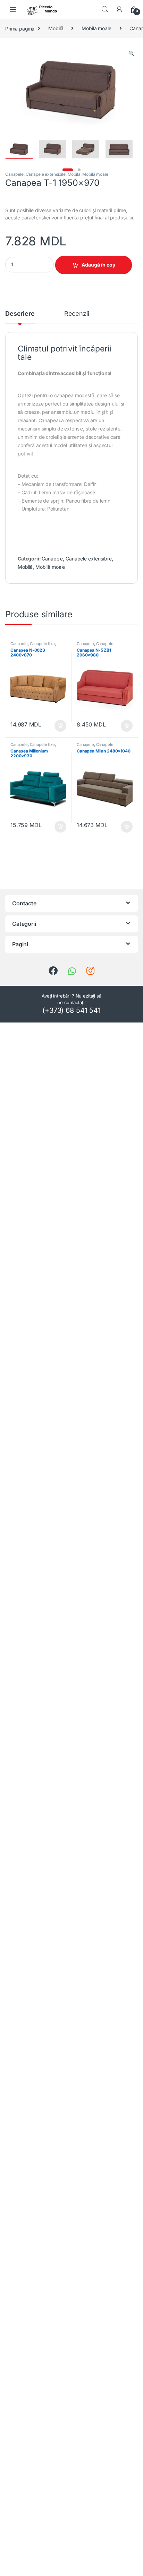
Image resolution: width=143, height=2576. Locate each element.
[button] (131, 53)
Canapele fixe (42, 644)
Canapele (14, 174)
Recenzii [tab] (77, 314)
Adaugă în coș (98, 265)
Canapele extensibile (46, 174)
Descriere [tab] (20, 314)
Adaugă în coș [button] (57, 726)
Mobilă (56, 28)
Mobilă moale (96, 28)
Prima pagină (20, 28)
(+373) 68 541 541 (71, 1010)
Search (105, 9)
